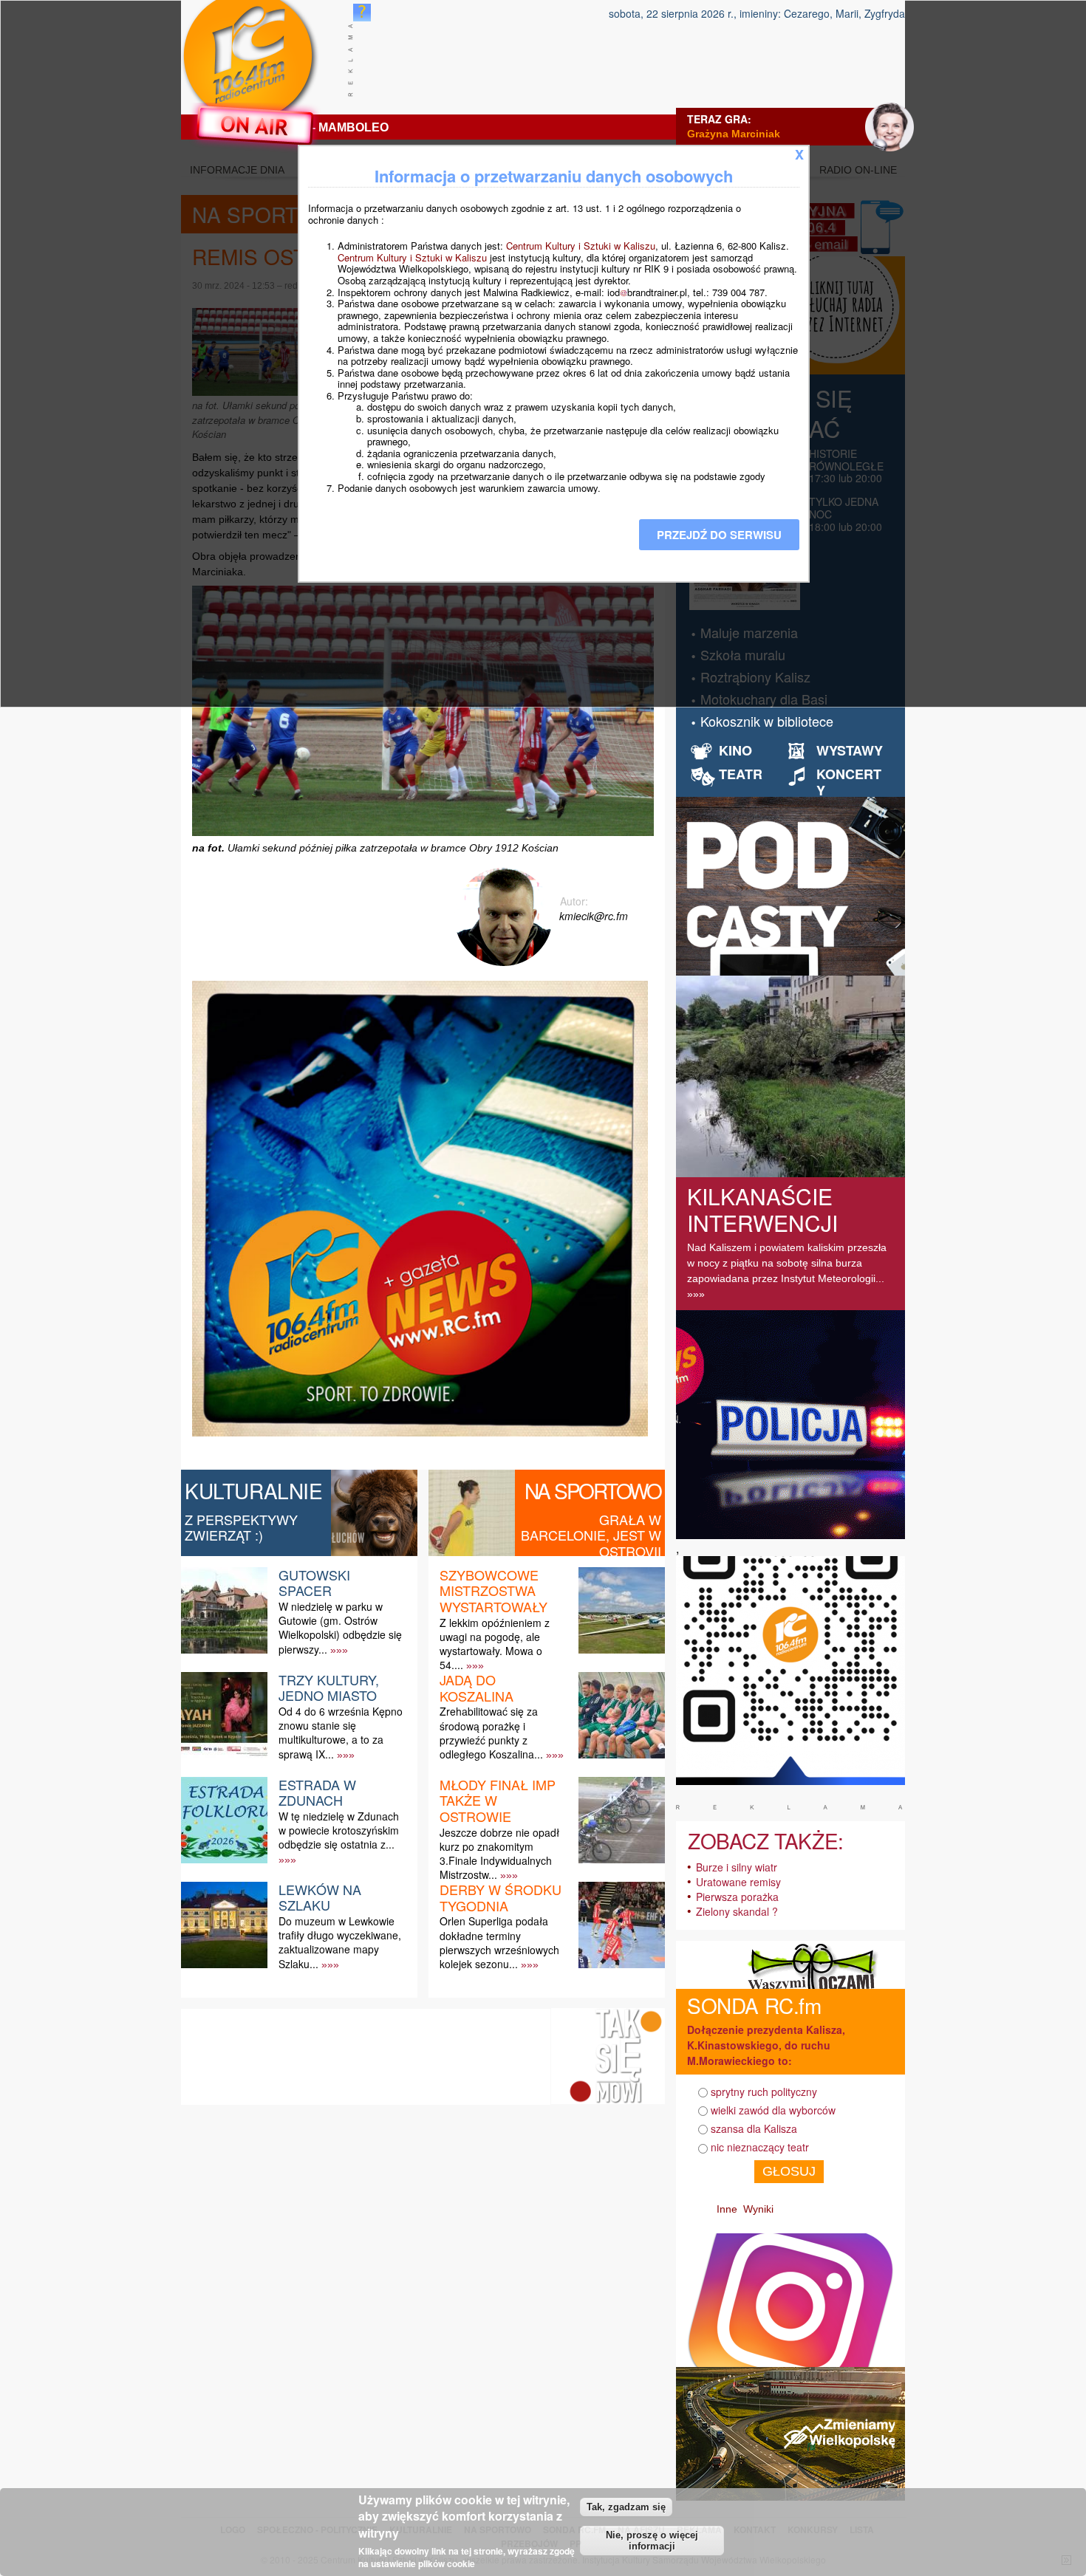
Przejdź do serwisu (719, 535)
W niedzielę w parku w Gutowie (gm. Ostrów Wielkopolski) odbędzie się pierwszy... (340, 1628)
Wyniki (758, 2209)
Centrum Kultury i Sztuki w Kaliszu (581, 246)
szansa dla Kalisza (754, 2128)
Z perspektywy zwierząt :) (241, 1527)
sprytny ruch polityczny (764, 2092)
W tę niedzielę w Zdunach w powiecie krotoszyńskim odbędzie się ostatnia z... (339, 1830)
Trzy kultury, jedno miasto (329, 1688)
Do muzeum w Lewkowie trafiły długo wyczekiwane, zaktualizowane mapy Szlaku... (340, 1942)
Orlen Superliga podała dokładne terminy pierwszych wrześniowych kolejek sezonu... (499, 1942)
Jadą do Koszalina (477, 1688)
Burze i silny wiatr (737, 1867)
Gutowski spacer (314, 1583)
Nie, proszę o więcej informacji (652, 2541)
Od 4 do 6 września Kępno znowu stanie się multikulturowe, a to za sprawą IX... (341, 1733)
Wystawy (850, 750)
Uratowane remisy (738, 1882)
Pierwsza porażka (737, 1897)
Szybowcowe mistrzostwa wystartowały (494, 1590)
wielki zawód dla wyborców (773, 2110)
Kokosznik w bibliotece (767, 721)
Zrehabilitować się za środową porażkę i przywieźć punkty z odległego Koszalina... (491, 1733)
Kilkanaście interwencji (762, 1209)
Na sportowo (593, 1490)
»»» (339, 1650)
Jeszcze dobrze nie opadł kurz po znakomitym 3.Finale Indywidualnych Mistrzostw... (499, 1854)
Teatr (741, 774)
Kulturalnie (254, 1490)
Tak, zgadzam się (626, 2507)
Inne (727, 2209)
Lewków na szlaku (320, 1897)
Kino (735, 750)
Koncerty (849, 782)
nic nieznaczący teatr (760, 2147)
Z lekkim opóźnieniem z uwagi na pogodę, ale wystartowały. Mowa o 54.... (495, 1644)
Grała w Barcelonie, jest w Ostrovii (591, 1535)
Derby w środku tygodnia (501, 1897)
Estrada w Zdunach (317, 1792)
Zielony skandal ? (737, 1911)
